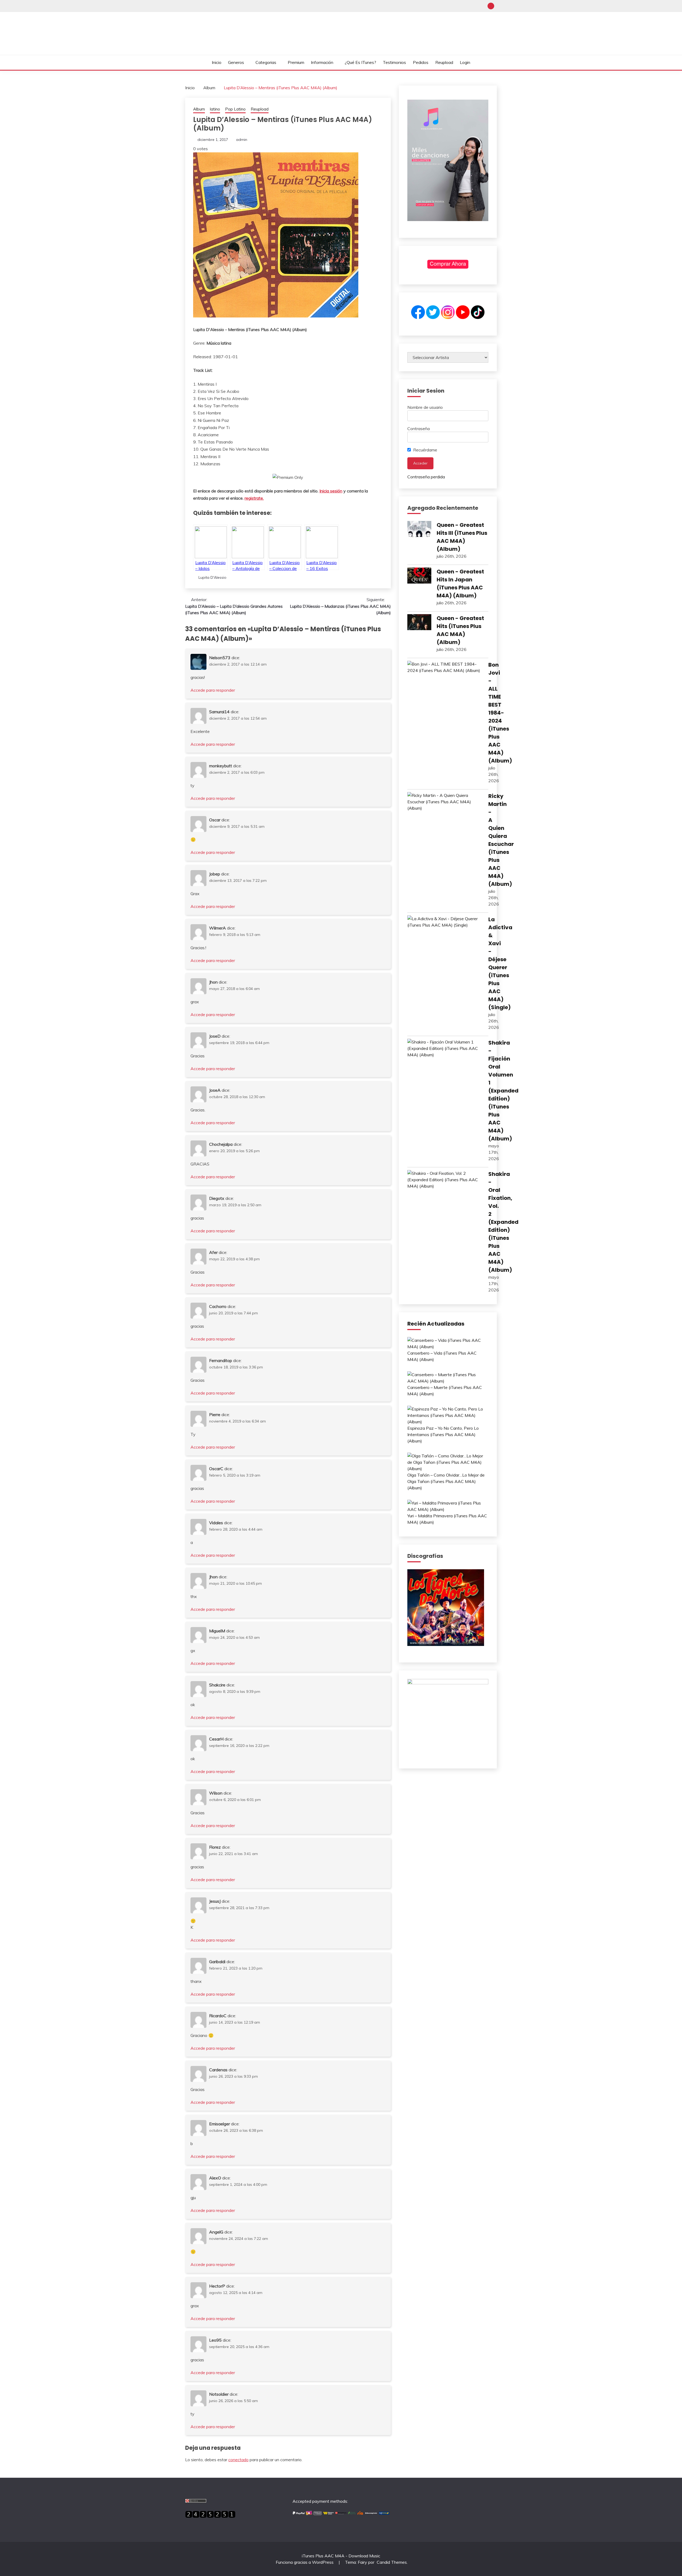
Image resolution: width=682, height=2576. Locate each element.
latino (215, 109)
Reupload (444, 62)
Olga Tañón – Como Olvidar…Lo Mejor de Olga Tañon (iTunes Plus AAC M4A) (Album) (446, 1481)
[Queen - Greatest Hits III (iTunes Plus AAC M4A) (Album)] (419, 530)
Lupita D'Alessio (212, 577)
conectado (238, 2460)
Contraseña (419, 429)
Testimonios (394, 62)
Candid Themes (392, 2562)
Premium (296, 62)
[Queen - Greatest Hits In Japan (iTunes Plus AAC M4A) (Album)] (419, 576)
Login (465, 62)
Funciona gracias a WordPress (305, 2562)
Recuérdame (425, 450)
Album (199, 109)
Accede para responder (213, 690)
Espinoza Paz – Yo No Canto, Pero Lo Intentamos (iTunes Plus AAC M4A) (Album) (443, 1434)
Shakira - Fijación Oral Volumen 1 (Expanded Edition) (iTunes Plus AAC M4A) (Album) (503, 1091)
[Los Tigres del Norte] (446, 1644)
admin (242, 140)
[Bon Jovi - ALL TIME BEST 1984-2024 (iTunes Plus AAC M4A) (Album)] (445, 667)
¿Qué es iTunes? (360, 62)
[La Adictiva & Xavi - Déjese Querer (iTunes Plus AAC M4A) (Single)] (445, 922)
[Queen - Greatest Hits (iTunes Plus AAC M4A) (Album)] (419, 623)
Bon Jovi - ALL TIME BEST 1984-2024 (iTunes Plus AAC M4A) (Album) (500, 713)
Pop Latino (235, 109)
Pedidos (421, 62)
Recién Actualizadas (436, 1324)
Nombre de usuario (425, 407)
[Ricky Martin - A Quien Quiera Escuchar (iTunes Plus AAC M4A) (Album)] (445, 802)
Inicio (217, 62)
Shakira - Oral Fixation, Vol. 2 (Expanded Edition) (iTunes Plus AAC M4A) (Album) (503, 1222)
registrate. (254, 498)
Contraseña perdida (426, 477)
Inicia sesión (331, 491)
